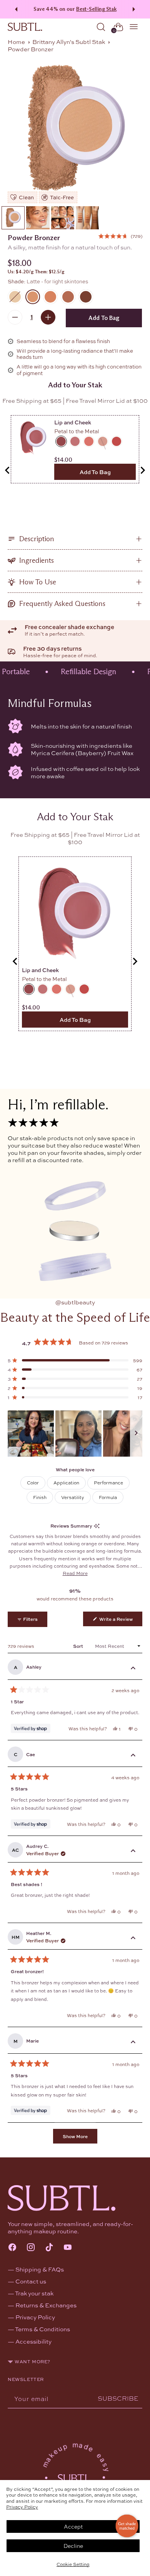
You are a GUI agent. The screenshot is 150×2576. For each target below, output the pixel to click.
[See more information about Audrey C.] (133, 1851)
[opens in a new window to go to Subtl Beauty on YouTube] (68, 2248)
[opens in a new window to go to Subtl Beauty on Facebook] (12, 2248)
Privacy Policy (22, 2507)
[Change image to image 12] (87, 218)
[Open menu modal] (134, 27)
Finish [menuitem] (40, 1497)
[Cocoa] (68, 297)
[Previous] (15, 9)
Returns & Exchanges (46, 2305)
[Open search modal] (101, 27)
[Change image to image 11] (63, 218)
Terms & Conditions (42, 2329)
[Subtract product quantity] (15, 317)
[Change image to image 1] (13, 218)
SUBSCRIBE (118, 2398)
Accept (73, 2526)
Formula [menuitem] (108, 1497)
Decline (73, 2546)
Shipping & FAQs (40, 2269)
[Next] (135, 9)
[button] (120, 236)
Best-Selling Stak (96, 9)
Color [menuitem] (33, 1482)
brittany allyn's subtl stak (69, 42)
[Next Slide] (136, 1434)
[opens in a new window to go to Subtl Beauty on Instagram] (31, 2248)
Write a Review (120, 1621)
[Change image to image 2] (38, 218)
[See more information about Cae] (133, 1756)
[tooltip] (97, 1526)
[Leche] (15, 297)
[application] (127, 2526)
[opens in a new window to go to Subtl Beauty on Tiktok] (49, 2248)
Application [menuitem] (66, 1482)
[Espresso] (86, 297)
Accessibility (33, 2341)
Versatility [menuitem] (73, 1497)
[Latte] (75, 130)
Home (16, 42)
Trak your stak (34, 2293)
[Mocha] (50, 297)
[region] (75, 1434)
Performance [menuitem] (108, 1482)
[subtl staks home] (25, 27)
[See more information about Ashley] (133, 1669)
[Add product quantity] (48, 317)
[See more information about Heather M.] (133, 1938)
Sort (79, 1646)
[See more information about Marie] (133, 2043)
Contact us (31, 2281)
